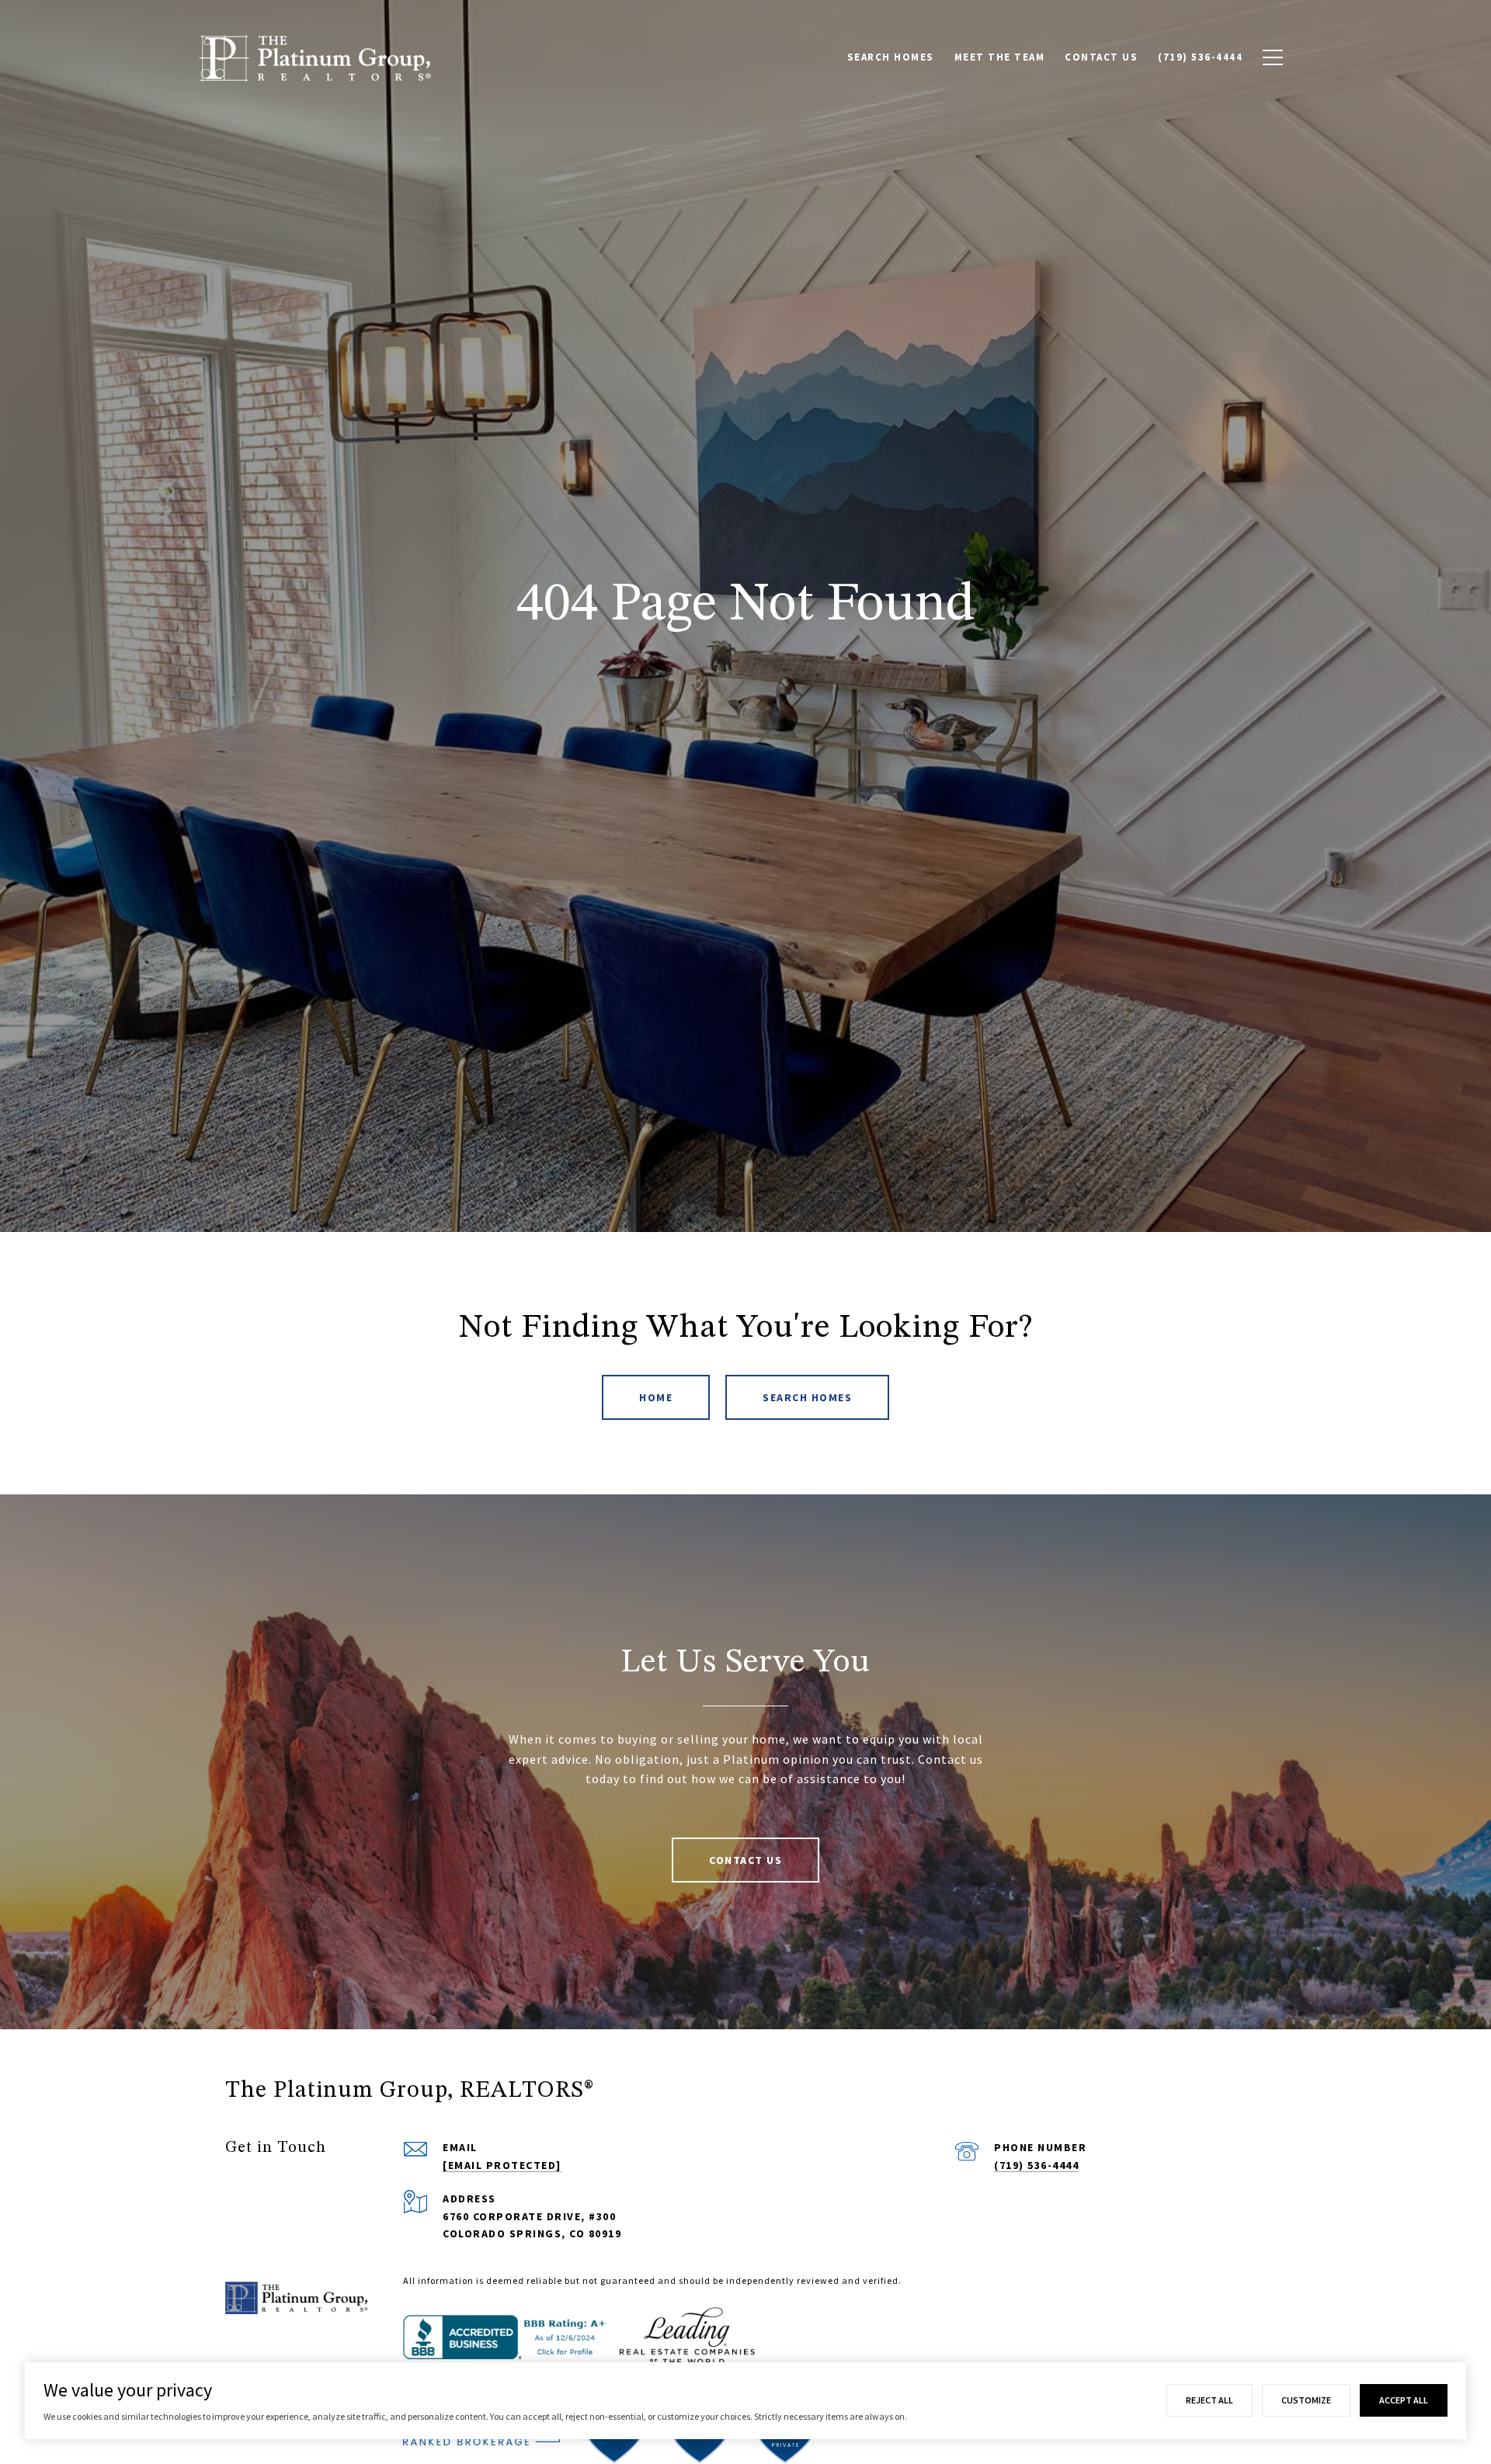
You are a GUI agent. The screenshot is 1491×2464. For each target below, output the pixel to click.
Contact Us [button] (745, 1860)
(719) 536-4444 (1036, 2165)
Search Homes (807, 1397)
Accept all (1404, 2400)
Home (656, 1397)
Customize (1306, 2400)
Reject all (1209, 2400)
